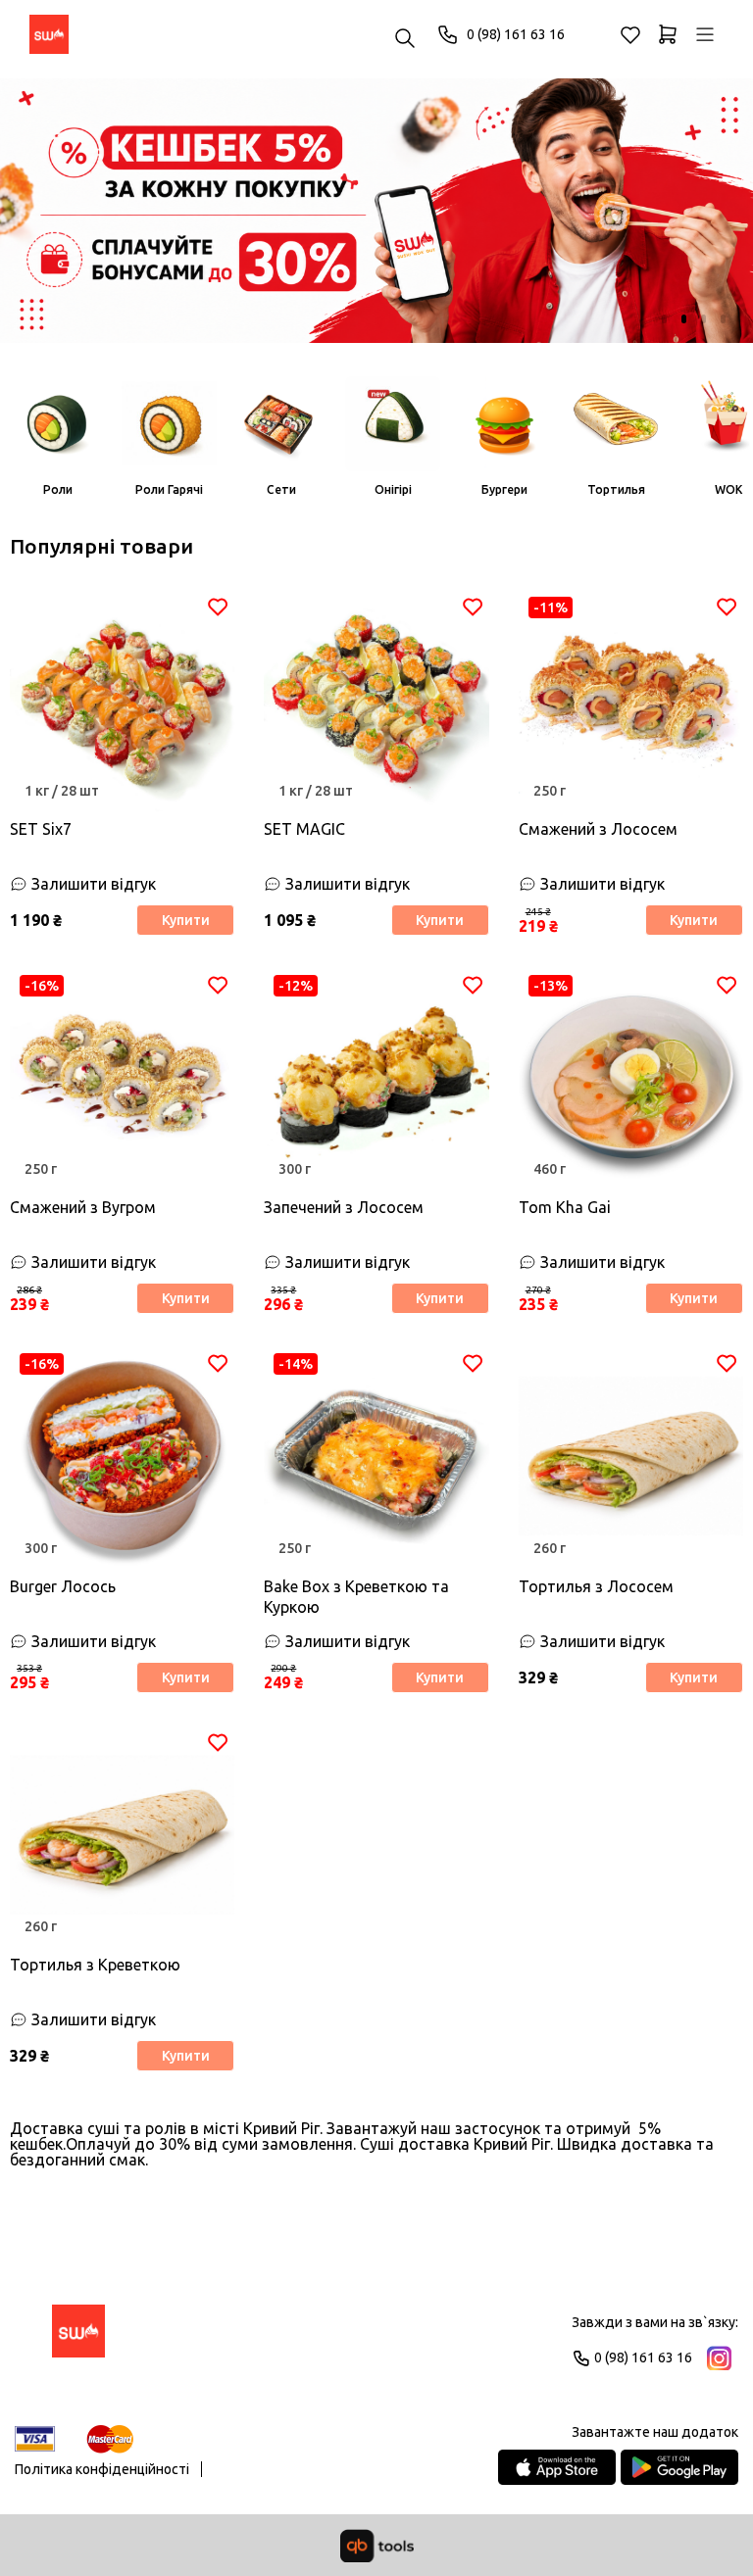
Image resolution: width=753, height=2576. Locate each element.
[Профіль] (705, 34)
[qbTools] (377, 2546)
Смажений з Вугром (83, 1207)
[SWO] (49, 34)
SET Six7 (41, 829)
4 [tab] (723, 319)
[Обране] (630, 34)
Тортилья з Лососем (596, 1586)
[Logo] (78, 2340)
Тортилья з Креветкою (95, 1965)
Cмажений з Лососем (598, 829)
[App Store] (557, 2467)
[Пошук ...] (405, 40)
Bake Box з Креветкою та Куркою (356, 1597)
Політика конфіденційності (102, 2469)
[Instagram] (719, 2358)
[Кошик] (668, 34)
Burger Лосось (63, 1586)
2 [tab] (684, 319)
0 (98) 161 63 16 (516, 34)
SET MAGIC (304, 829)
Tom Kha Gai (565, 1207)
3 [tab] (703, 319)
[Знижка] (376, 211)
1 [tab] (664, 319)
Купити (186, 920)
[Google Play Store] (679, 2467)
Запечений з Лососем (344, 1207)
